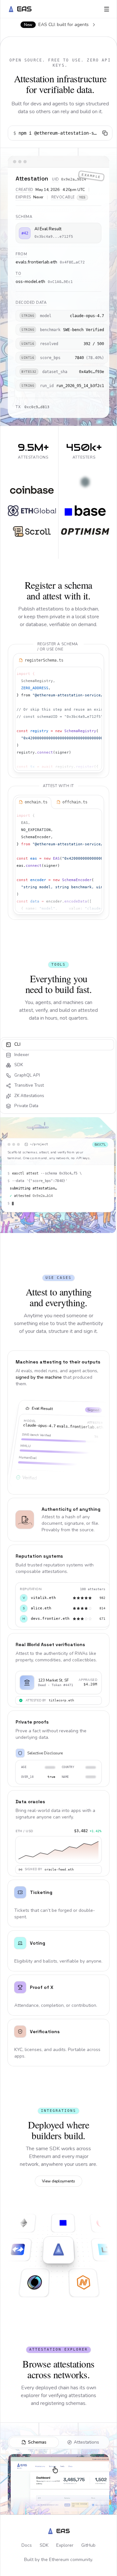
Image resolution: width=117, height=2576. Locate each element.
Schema (24, 217)
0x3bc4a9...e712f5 (54, 237)
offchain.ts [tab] (75, 802)
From (21, 254)
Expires (23, 197)
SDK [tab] (19, 1065)
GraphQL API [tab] (27, 1075)
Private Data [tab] (26, 1106)
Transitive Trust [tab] (29, 1085)
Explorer (65, 2545)
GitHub (88, 2545)
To (18, 274)
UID (56, 179)
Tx (18, 407)
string (28, 316)
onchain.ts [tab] (36, 802)
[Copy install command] (105, 133)
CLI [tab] (17, 1044)
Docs (27, 2545)
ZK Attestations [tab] (29, 1096)
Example (91, 176)
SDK (44, 2545)
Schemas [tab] (37, 2442)
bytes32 (29, 372)
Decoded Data (31, 303)
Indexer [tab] (22, 1055)
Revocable (63, 197)
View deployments (58, 2181)
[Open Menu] (107, 9)
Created (25, 190)
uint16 (28, 344)
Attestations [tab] (86, 2442)
